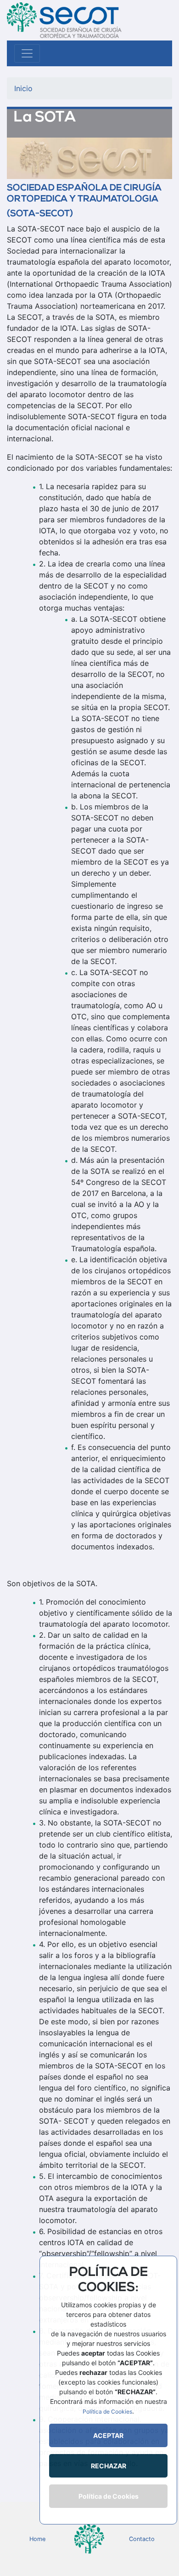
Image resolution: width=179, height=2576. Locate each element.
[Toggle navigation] (27, 53)
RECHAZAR (109, 2466)
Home (37, 2539)
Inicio (23, 88)
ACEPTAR (108, 2435)
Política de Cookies (107, 2411)
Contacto (142, 2539)
